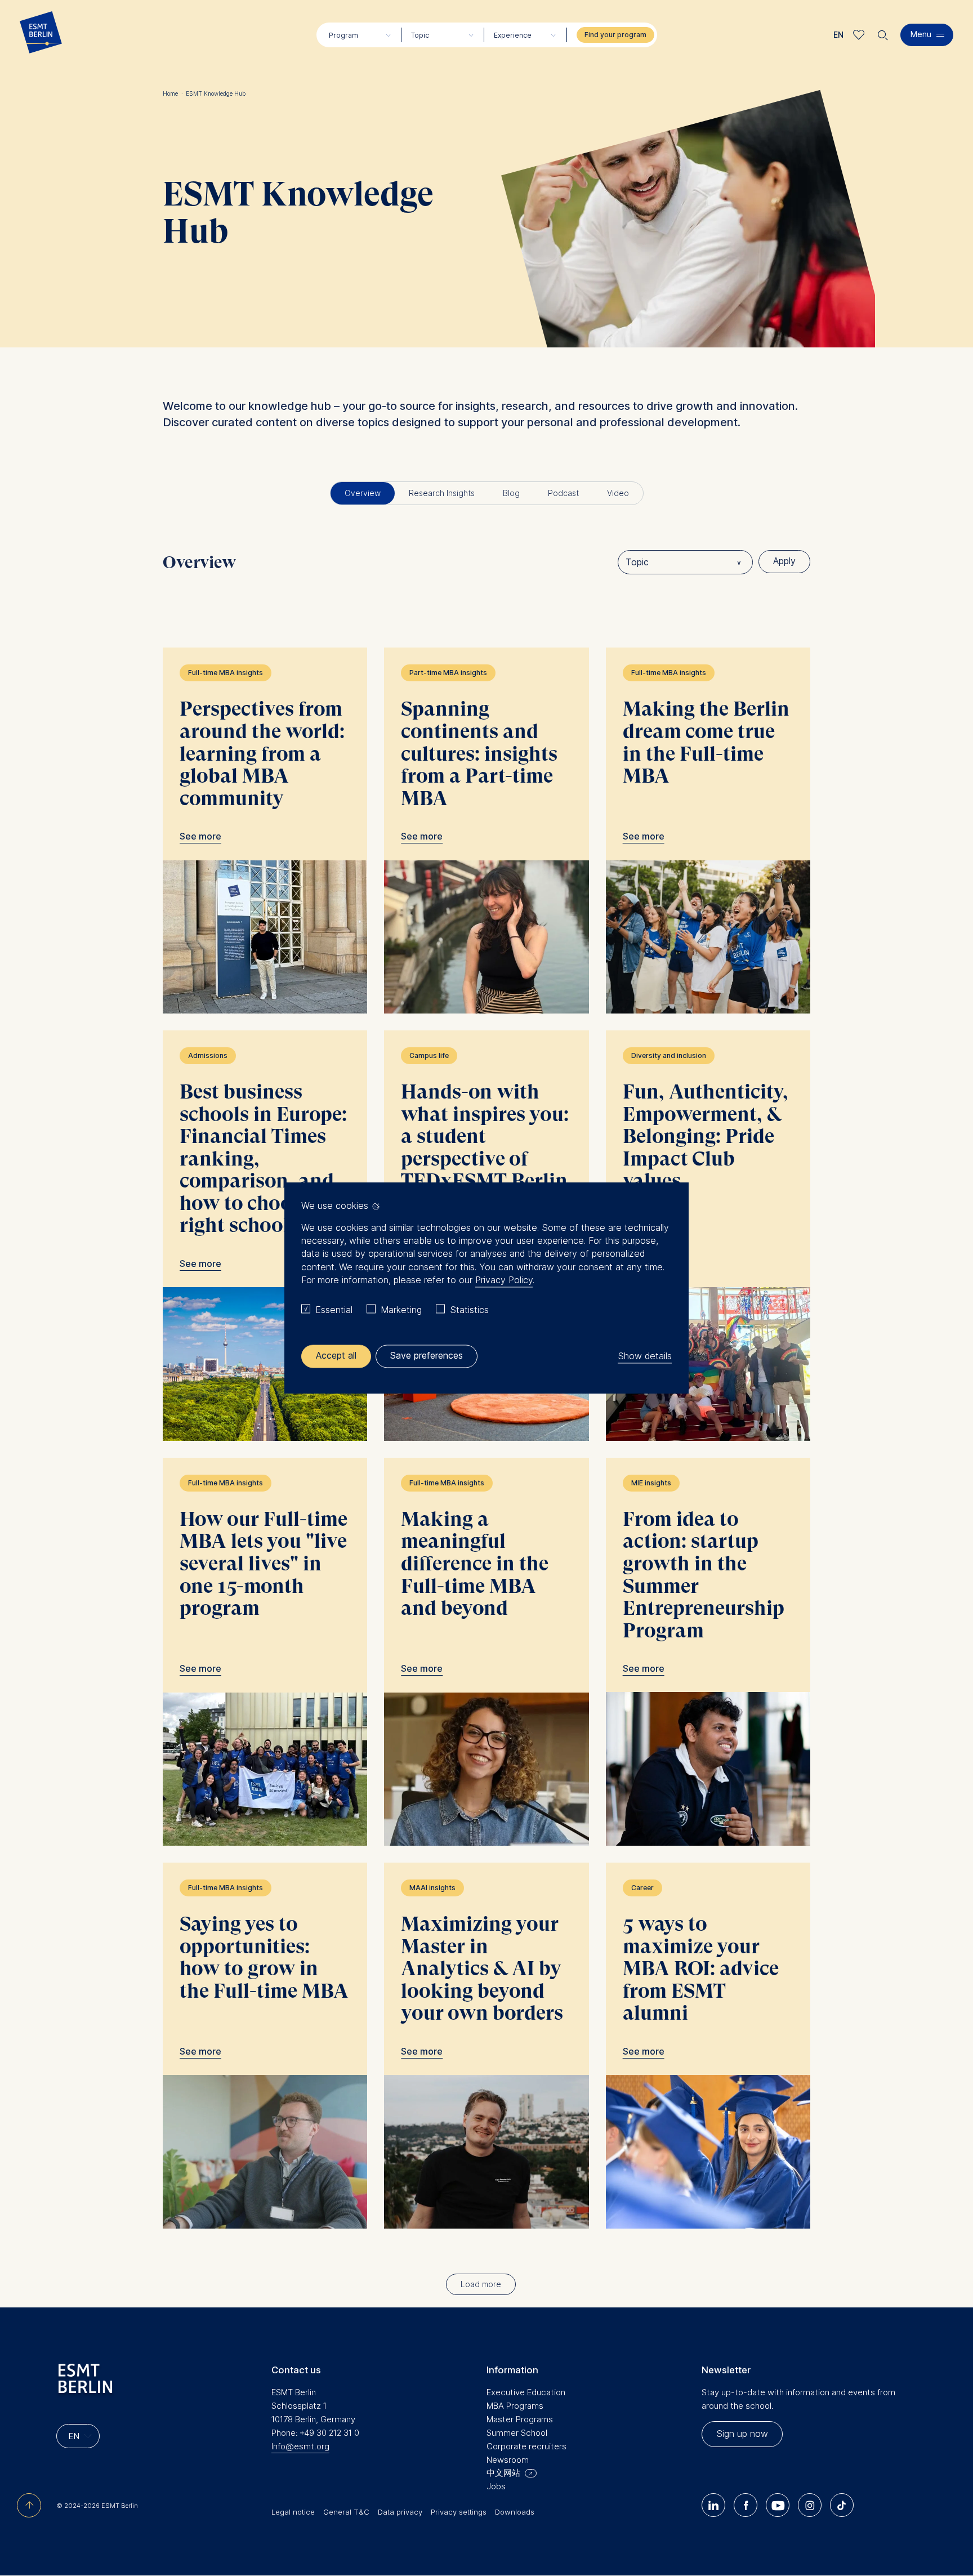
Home (173, 93)
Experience (513, 35)
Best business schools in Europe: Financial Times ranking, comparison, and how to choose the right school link (265, 1236)
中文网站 (503, 2473)
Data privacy (400, 2512)
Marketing (401, 1310)
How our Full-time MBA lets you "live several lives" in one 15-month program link (265, 1652)
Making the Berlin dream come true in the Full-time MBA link (708, 831)
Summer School (517, 2433)
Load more (481, 2284)
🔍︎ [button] (883, 32)
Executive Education (526, 2392)
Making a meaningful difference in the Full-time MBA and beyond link (486, 1652)
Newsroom (508, 2460)
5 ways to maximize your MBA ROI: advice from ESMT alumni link (708, 2046)
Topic (420, 35)
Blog (511, 493)
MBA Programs (515, 2406)
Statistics (469, 1310)
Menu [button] (921, 34)
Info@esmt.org (300, 2446)
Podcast (563, 493)
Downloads (515, 2512)
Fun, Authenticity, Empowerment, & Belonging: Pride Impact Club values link (708, 1236)
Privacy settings (459, 2512)
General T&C (346, 2512)
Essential (334, 1310)
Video (618, 493)
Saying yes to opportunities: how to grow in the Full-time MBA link (265, 2046)
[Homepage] (41, 35)
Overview (363, 493)
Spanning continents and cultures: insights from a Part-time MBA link (486, 831)
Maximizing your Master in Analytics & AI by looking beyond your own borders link (486, 2046)
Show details (645, 1356)
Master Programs (520, 2419)
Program (343, 35)
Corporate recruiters (526, 2446)
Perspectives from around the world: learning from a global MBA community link (265, 831)
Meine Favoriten (859, 35)
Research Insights (442, 493)
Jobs (496, 2486)
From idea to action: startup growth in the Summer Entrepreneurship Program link (708, 1652)
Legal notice (293, 2512)
